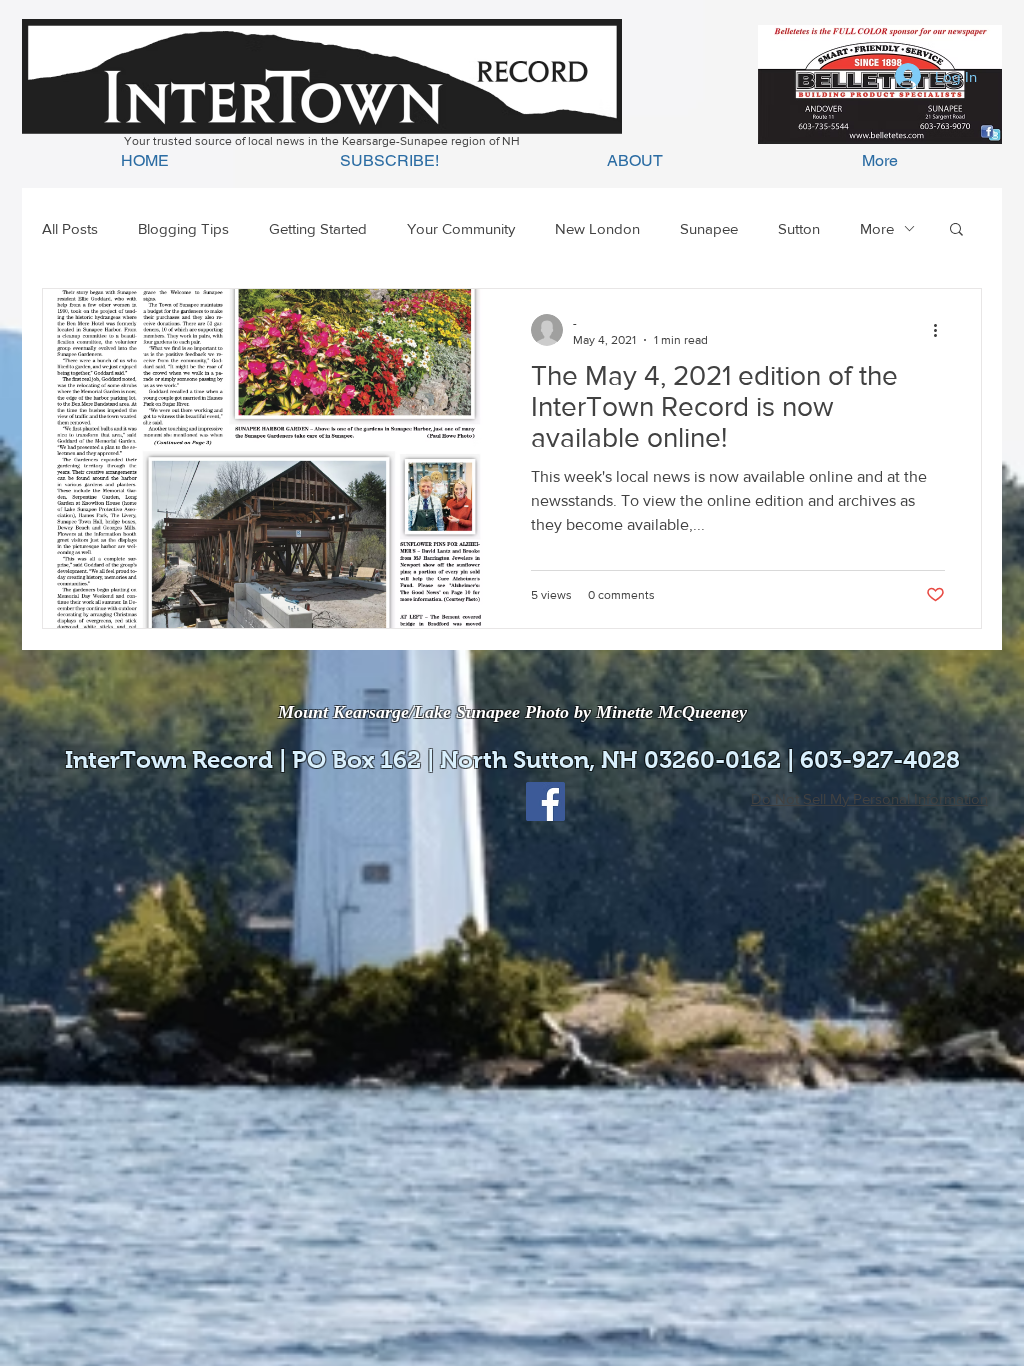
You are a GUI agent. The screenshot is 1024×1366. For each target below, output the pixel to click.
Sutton (799, 228)
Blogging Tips (183, 228)
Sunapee (709, 228)
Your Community (461, 228)
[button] (956, 230)
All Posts (70, 228)
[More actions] (942, 330)
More (877, 228)
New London (597, 228)
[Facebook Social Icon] (545, 801)
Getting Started (318, 228)
